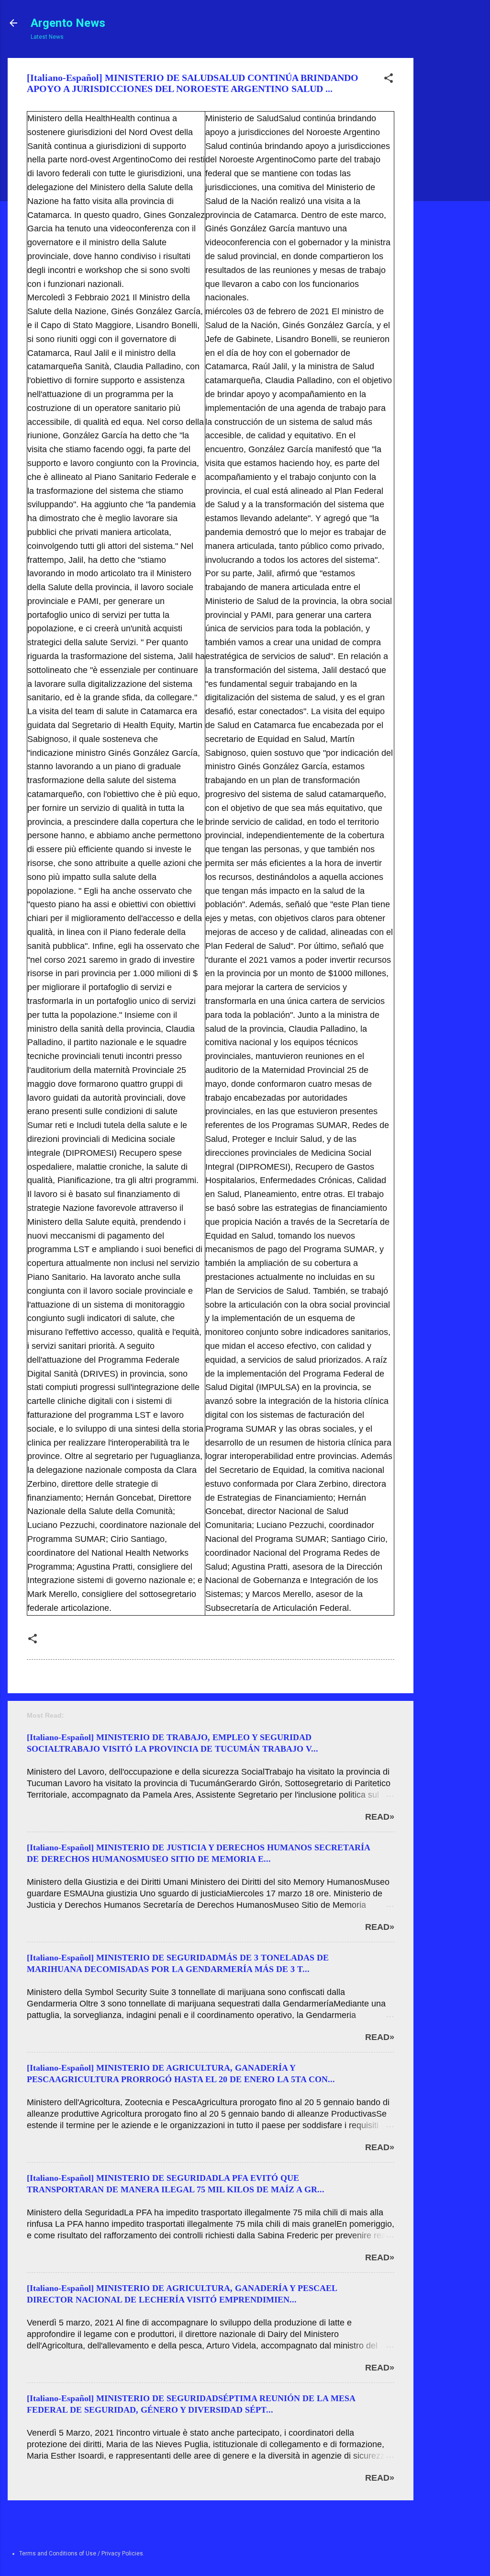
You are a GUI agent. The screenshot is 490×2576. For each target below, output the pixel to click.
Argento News (68, 23)
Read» (380, 1817)
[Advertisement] (450, 202)
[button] (389, 80)
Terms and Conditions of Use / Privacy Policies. (82, 2553)
